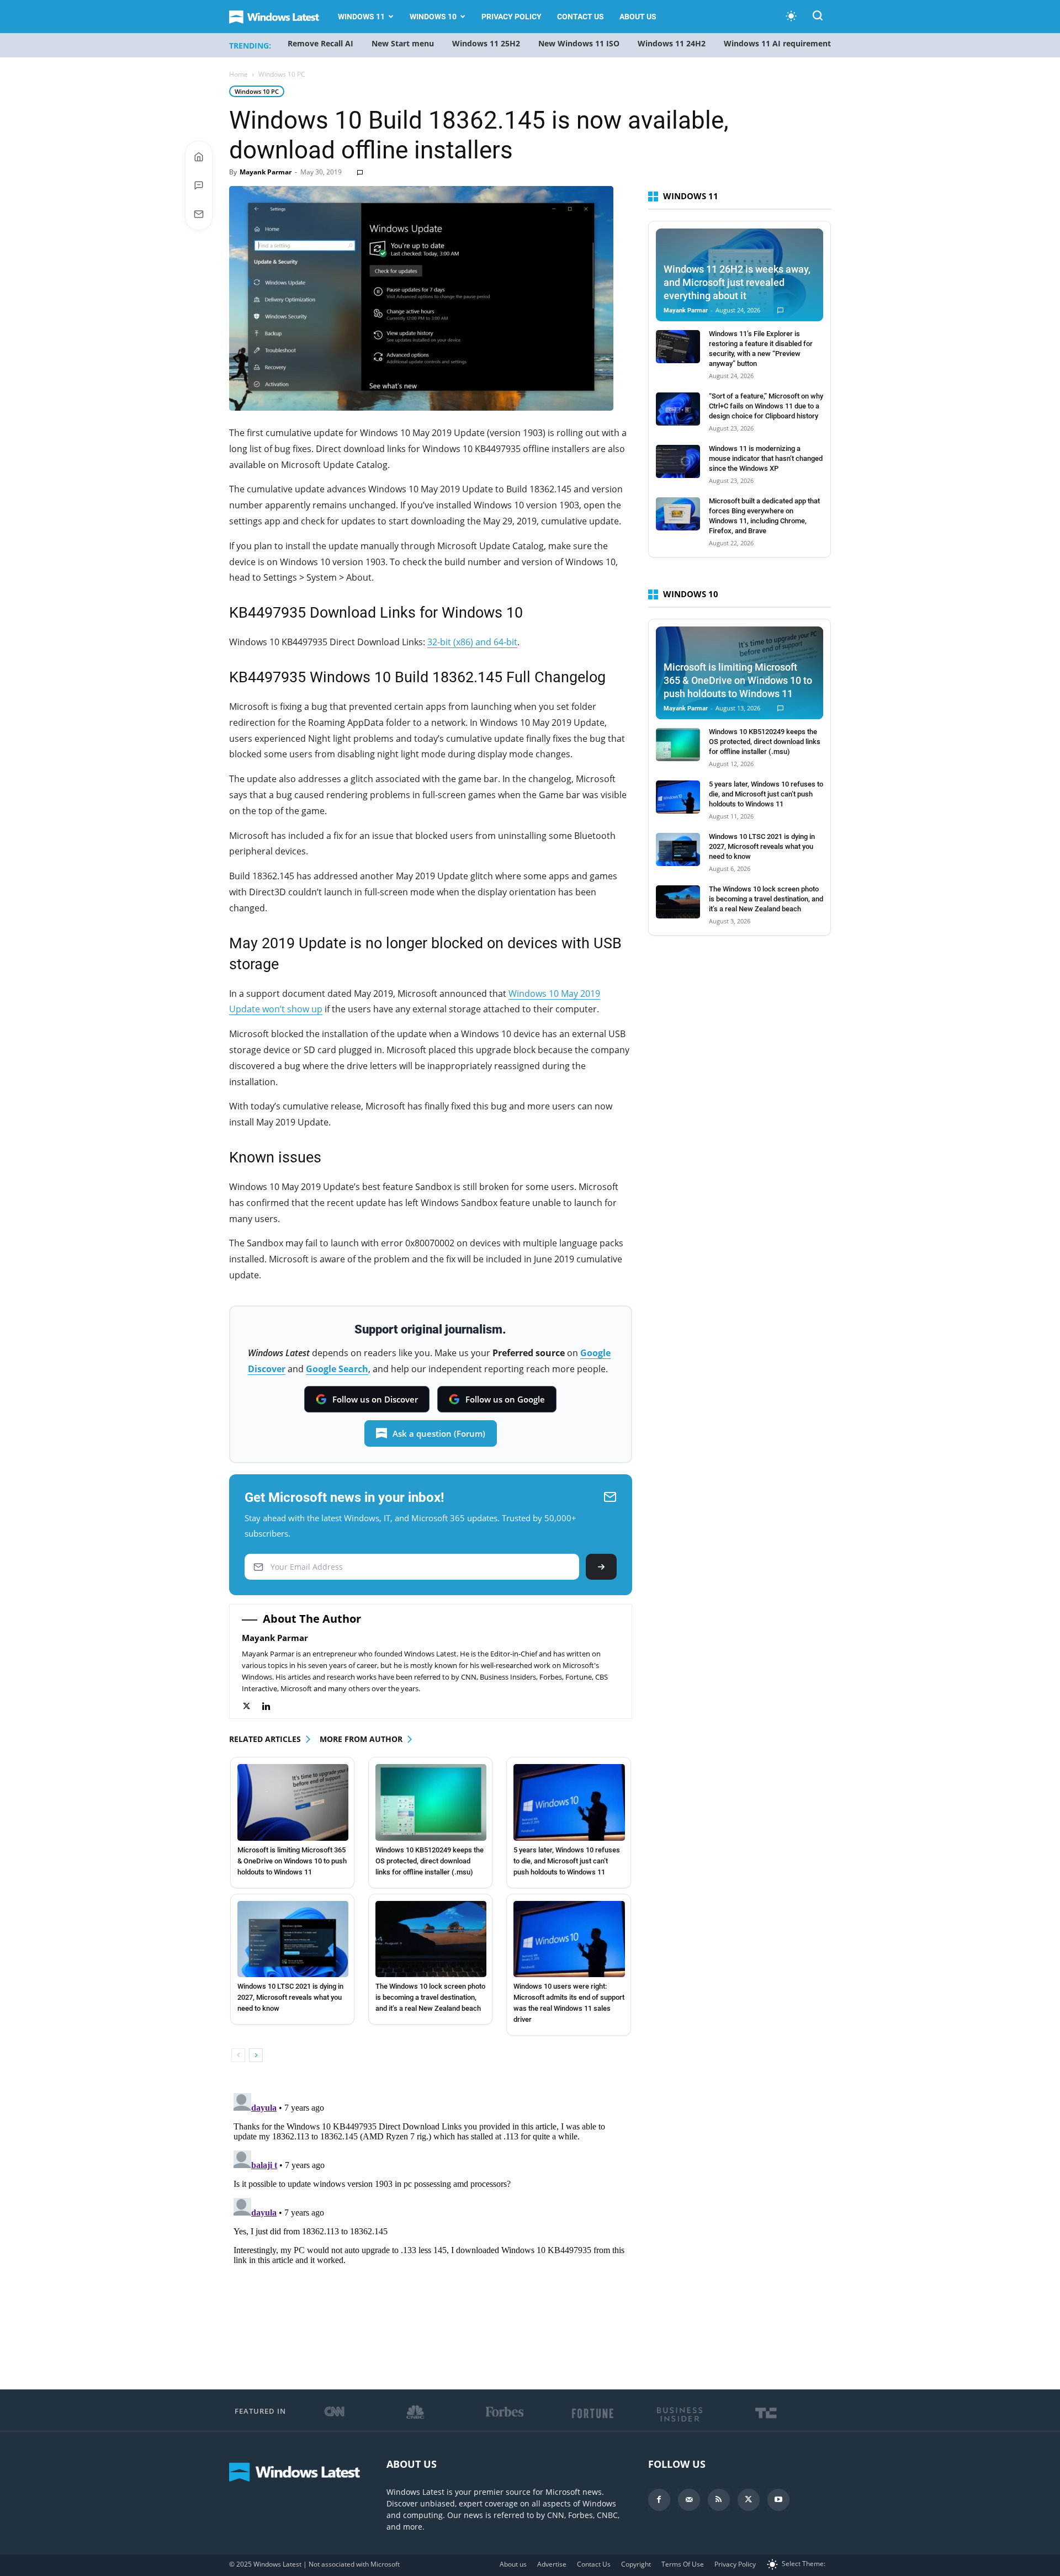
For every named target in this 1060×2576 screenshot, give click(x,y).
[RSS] (719, 2500)
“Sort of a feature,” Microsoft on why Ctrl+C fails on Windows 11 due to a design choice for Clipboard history (766, 406)
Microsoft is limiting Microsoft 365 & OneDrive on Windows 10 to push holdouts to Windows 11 (292, 1861)
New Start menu (403, 43)
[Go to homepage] (199, 157)
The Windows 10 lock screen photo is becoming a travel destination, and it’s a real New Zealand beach (430, 1997)
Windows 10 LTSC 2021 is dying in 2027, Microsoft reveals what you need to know (290, 1997)
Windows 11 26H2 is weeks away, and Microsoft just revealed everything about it (737, 282)
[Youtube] (778, 2500)
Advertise (552, 2564)
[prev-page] (238, 2055)
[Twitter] (252, 1706)
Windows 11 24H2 (672, 43)
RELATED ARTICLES (265, 1739)
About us (638, 17)
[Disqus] (431, 2227)
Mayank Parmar (266, 172)
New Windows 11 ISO (579, 43)
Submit (601, 1567)
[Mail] (689, 2500)
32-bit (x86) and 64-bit (472, 642)
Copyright (636, 2564)
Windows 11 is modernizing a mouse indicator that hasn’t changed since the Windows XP (766, 458)
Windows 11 (361, 17)
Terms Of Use (683, 2564)
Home (239, 74)
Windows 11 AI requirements (779, 43)
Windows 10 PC (257, 91)
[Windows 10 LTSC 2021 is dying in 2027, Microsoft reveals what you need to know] (293, 1939)
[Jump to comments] (199, 185)
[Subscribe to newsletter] (199, 214)
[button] (818, 17)
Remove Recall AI (320, 43)
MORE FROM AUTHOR (361, 1739)
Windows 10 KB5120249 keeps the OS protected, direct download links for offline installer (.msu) (430, 1861)
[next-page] (256, 2055)
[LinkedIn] (272, 1706)
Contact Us (581, 17)
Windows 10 (433, 17)
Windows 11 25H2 (486, 43)
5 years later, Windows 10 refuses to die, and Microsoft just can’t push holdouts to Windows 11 (567, 1861)
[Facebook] (659, 2500)
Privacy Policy (512, 17)
